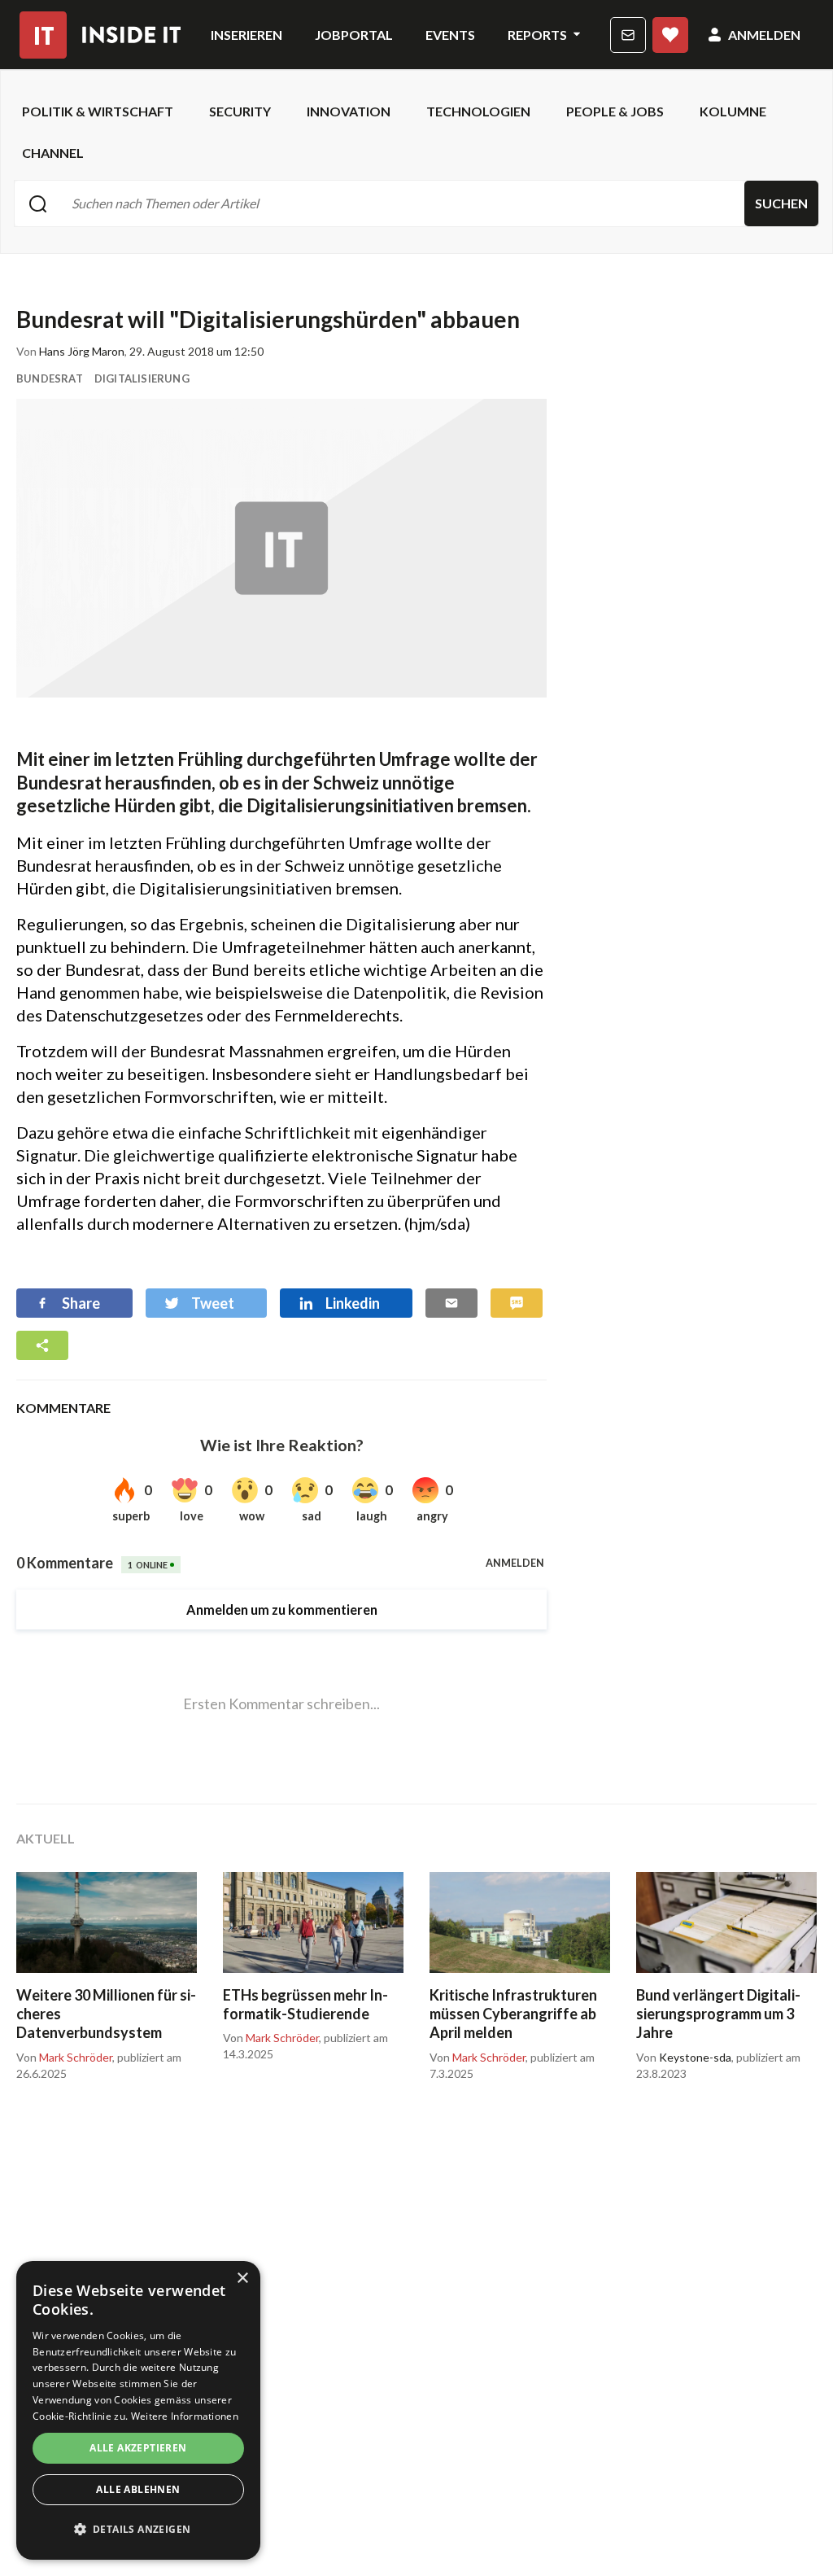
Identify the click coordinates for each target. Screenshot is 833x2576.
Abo (670, 35)
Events (450, 35)
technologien (478, 111)
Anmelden (764, 35)
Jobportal (354, 35)
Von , (65, 2058)
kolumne (733, 111)
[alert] (138, 2410)
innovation (349, 111)
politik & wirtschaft (98, 111)
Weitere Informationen (185, 2416)
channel (53, 153)
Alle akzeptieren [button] (138, 2448)
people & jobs (615, 111)
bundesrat (50, 378)
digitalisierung (142, 378)
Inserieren (246, 35)
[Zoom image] (281, 548)
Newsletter (628, 35)
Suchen (781, 203)
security (240, 111)
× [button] (242, 2279)
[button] (138, 2530)
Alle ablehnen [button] (138, 2489)
